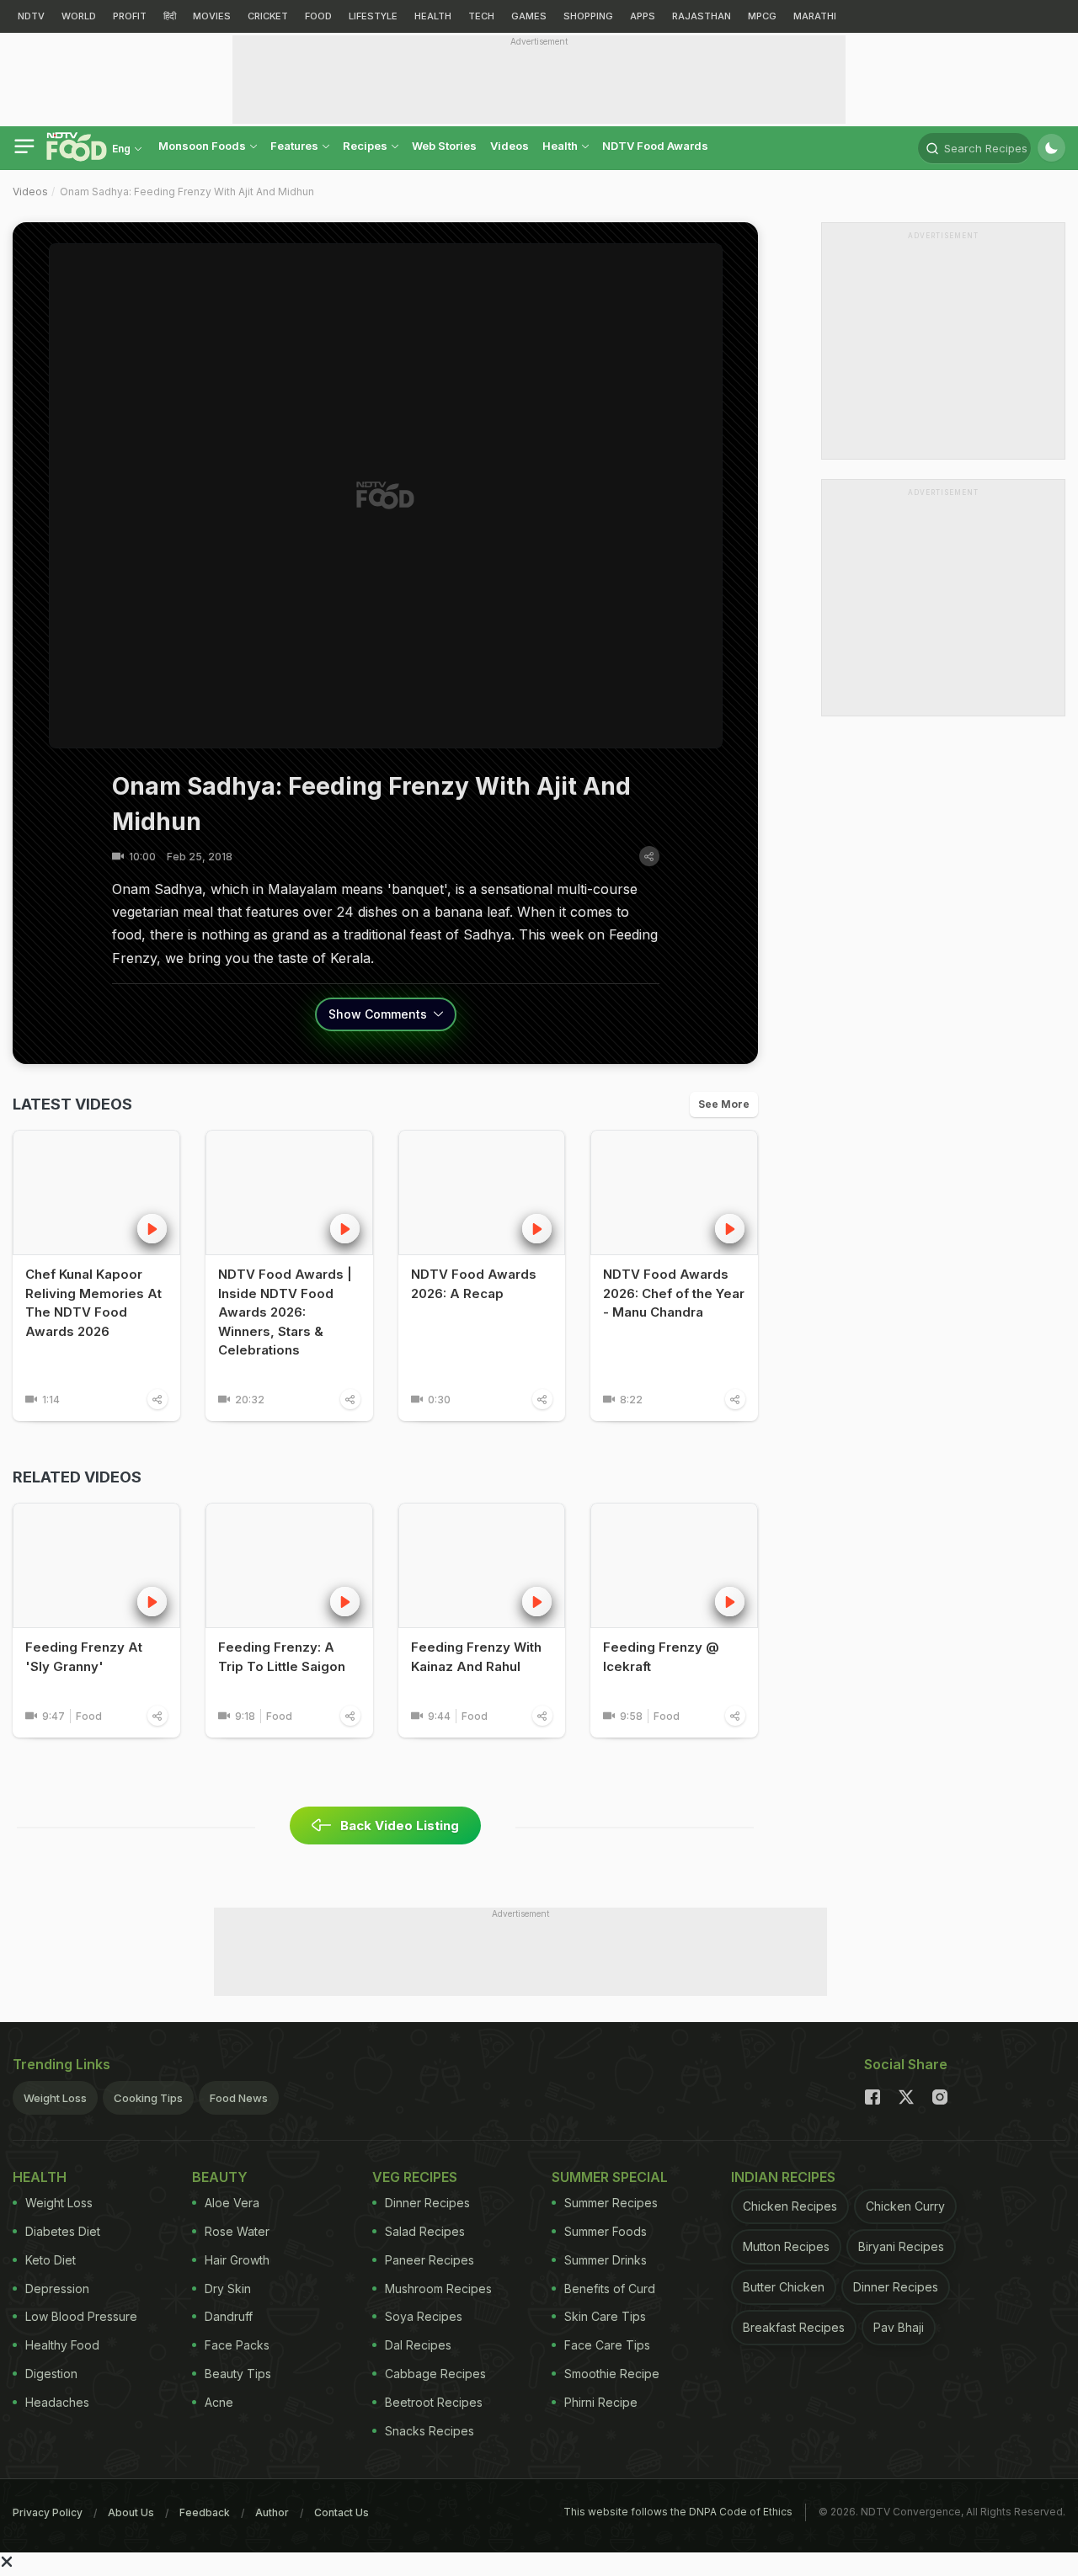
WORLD (79, 16)
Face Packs (237, 2345)
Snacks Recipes (430, 2431)
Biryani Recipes (901, 2246)
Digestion (51, 2374)
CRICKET (268, 16)
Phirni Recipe (601, 2402)
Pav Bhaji (899, 2327)
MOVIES (212, 16)
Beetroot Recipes (434, 2402)
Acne (219, 2402)
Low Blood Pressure (81, 2316)
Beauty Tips (238, 2374)
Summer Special (610, 2177)
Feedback (205, 2512)
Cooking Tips (148, 2098)
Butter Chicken (784, 2287)
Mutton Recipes (786, 2246)
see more (724, 1104)
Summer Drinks (606, 2260)
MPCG (762, 16)
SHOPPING (588, 16)
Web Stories (444, 146)
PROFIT (130, 16)
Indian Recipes (783, 2177)
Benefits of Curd (610, 2289)
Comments (379, 1014)
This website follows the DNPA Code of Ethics (678, 2512)
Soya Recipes (424, 2316)
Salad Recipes (425, 2231)
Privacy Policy (48, 2512)
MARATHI (815, 16)
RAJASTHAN (702, 16)
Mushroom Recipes (438, 2289)
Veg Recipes (415, 2177)
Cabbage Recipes (435, 2374)
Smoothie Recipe (612, 2374)
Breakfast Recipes (794, 2327)
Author (272, 2512)
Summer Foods (606, 2231)
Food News (239, 2098)
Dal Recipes (418, 2345)
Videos (510, 146)
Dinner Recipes (427, 2203)
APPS (643, 16)
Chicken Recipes (790, 2206)
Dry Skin (228, 2289)
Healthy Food (62, 2345)
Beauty (220, 2177)
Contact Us (342, 2512)
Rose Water (237, 2231)
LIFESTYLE (373, 16)
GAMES (529, 16)
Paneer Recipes (430, 2260)
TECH (481, 16)
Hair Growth (237, 2260)
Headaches (57, 2402)
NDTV (31, 16)
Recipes (366, 146)
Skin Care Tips (605, 2316)
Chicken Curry (905, 2206)
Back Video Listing (400, 1826)
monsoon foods (203, 146)
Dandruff (229, 2316)
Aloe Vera (232, 2203)
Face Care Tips (607, 2345)
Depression (57, 2289)
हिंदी (170, 16)
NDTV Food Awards (655, 146)
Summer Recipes (611, 2203)
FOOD (318, 16)
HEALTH (433, 16)
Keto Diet (51, 2260)
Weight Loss (55, 2098)
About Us (131, 2512)
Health (561, 146)
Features (296, 146)
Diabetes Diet (63, 2231)
